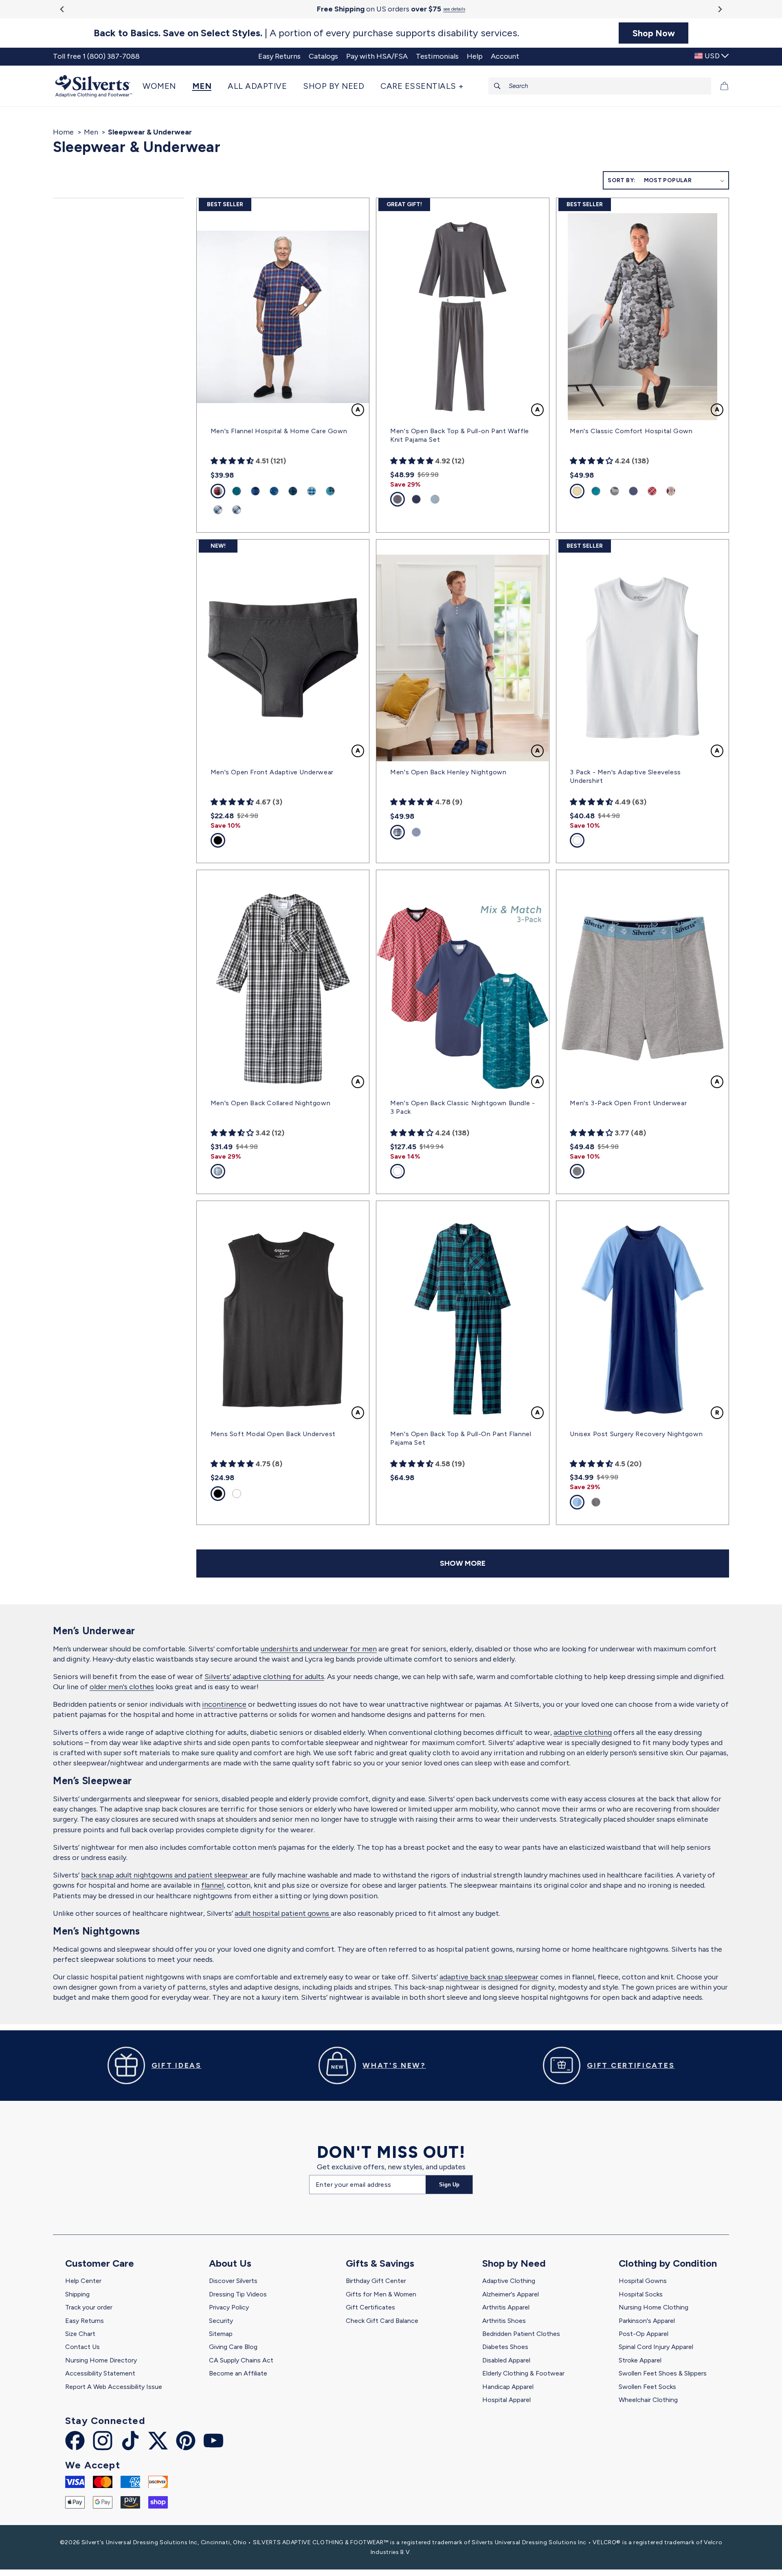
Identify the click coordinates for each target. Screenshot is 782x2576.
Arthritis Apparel (506, 2307)
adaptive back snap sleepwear (489, 1977)
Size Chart (80, 2334)
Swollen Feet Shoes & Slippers (663, 2373)
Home (63, 132)
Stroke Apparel (640, 2360)
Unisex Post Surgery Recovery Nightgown (636, 1434)
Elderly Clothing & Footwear (523, 2373)
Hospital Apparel (506, 2400)
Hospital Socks (641, 2294)
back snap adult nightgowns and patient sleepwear (165, 1875)
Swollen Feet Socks (647, 2387)
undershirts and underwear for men (319, 1649)
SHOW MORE (463, 1563)
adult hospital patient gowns (283, 1913)
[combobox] (600, 86)
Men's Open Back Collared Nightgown (270, 1103)
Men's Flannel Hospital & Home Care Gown (279, 431)
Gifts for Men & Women (381, 2294)
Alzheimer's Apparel (511, 2294)
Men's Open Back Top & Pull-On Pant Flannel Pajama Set (461, 1438)
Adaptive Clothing (509, 2281)
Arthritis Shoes (504, 2321)
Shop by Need (514, 2263)
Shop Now (654, 33)
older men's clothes (122, 1687)
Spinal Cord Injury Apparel (656, 2347)
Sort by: (622, 180)
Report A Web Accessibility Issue (114, 2387)
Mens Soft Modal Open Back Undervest (273, 1434)
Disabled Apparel (506, 2360)
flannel (212, 1885)
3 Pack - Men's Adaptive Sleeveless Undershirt (625, 776)
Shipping (77, 2294)
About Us (230, 2263)
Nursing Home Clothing (653, 2307)
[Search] (497, 86)
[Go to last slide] (63, 9)
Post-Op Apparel (644, 2334)
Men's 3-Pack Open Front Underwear (628, 1103)
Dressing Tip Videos (238, 2294)
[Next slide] (719, 9)
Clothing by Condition (668, 2263)
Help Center (83, 2281)
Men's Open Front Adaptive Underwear (272, 772)
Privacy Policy (229, 2307)
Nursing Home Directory (101, 2360)
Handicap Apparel (508, 2387)
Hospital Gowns (643, 2281)
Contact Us (82, 2347)
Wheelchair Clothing (648, 2400)
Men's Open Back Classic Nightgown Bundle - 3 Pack (462, 1107)
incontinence (224, 1704)
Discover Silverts (233, 2281)
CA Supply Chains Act (241, 2360)
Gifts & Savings (380, 2263)
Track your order (89, 2307)
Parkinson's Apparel (647, 2321)
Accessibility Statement (100, 2373)
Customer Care (100, 2263)
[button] (163, 86)
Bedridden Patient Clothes (521, 2334)
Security (221, 2321)
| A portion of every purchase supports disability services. (306, 33)
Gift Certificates (370, 2307)
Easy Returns (85, 2321)
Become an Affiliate (238, 2373)
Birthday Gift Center (376, 2281)
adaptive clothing (583, 1732)
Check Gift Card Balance (382, 2321)
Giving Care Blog (233, 2347)
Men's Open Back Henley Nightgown (448, 772)
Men (91, 132)
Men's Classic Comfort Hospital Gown (631, 431)
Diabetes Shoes (505, 2347)
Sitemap (221, 2334)
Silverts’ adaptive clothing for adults (264, 1677)
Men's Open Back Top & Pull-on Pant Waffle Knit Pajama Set (460, 435)
